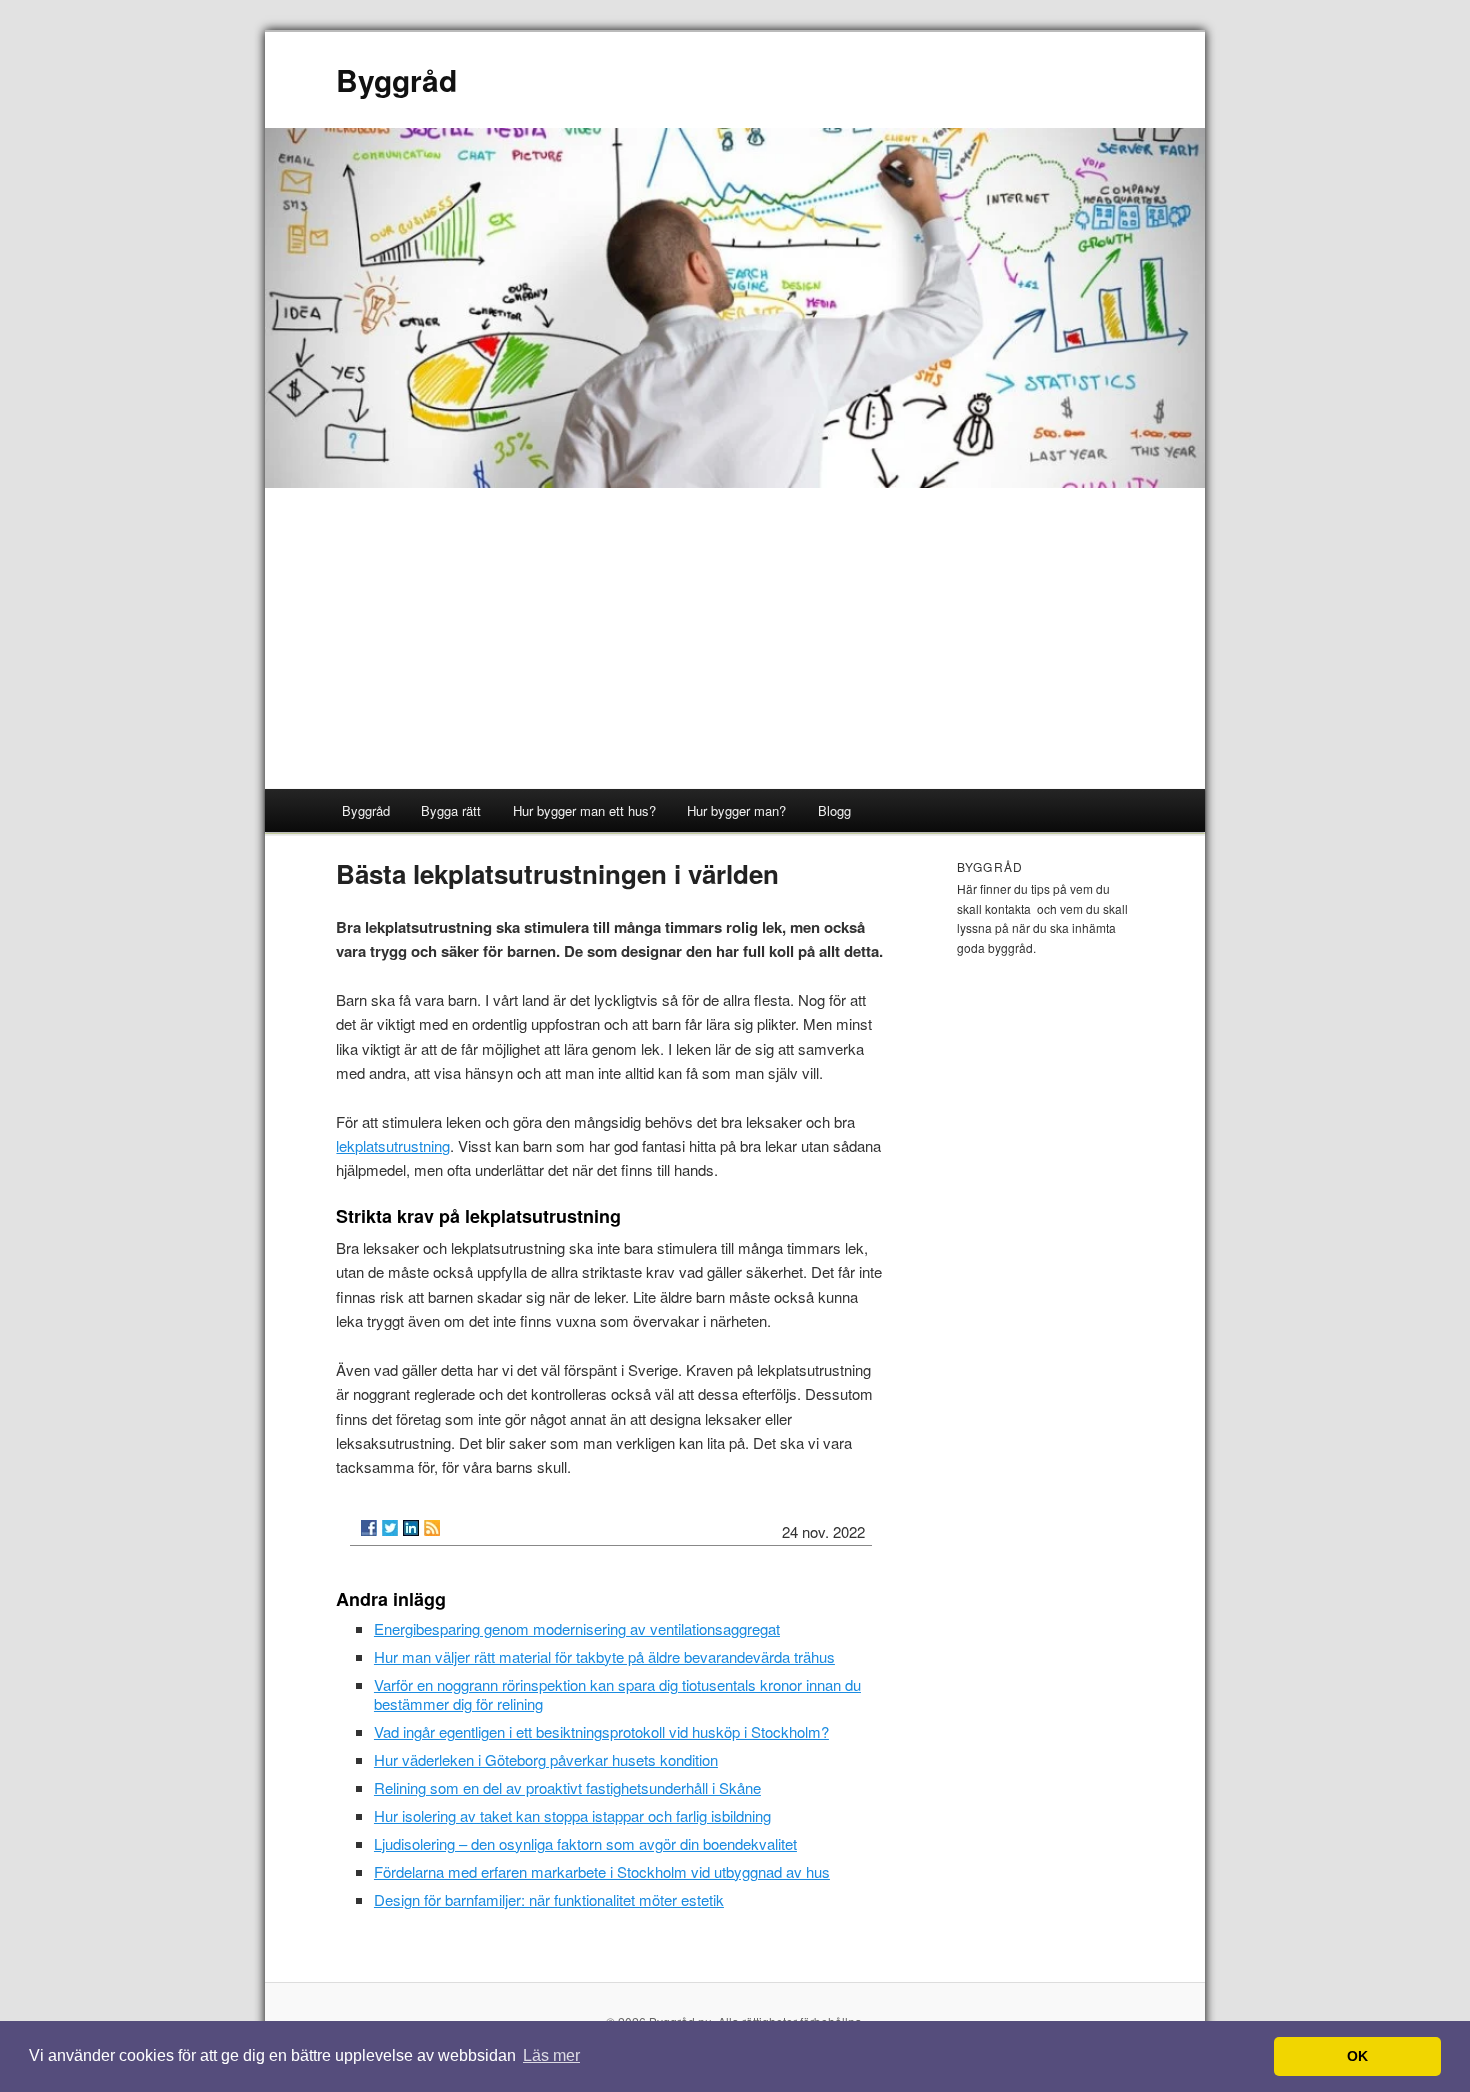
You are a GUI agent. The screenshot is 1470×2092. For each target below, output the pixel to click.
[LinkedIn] (411, 1528)
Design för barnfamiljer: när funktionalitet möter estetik (549, 1899)
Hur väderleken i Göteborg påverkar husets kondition (546, 1759)
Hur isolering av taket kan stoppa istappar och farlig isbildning (572, 1815)
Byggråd (396, 79)
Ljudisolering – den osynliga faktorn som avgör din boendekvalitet (585, 1843)
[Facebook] (369, 1528)
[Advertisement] (735, 639)
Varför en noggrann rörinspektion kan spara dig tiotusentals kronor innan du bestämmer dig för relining (617, 1694)
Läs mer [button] (551, 2055)
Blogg (834, 810)
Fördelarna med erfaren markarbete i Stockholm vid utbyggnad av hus (602, 1871)
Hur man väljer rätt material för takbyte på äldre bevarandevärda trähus (604, 1656)
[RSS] (432, 1528)
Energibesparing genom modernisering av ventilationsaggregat (577, 1628)
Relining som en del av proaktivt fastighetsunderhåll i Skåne (567, 1787)
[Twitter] (390, 1528)
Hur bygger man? (736, 810)
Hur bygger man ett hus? (584, 810)
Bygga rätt (451, 810)
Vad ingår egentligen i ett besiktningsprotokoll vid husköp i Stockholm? (601, 1731)
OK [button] (1357, 2056)
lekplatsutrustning (393, 1145)
